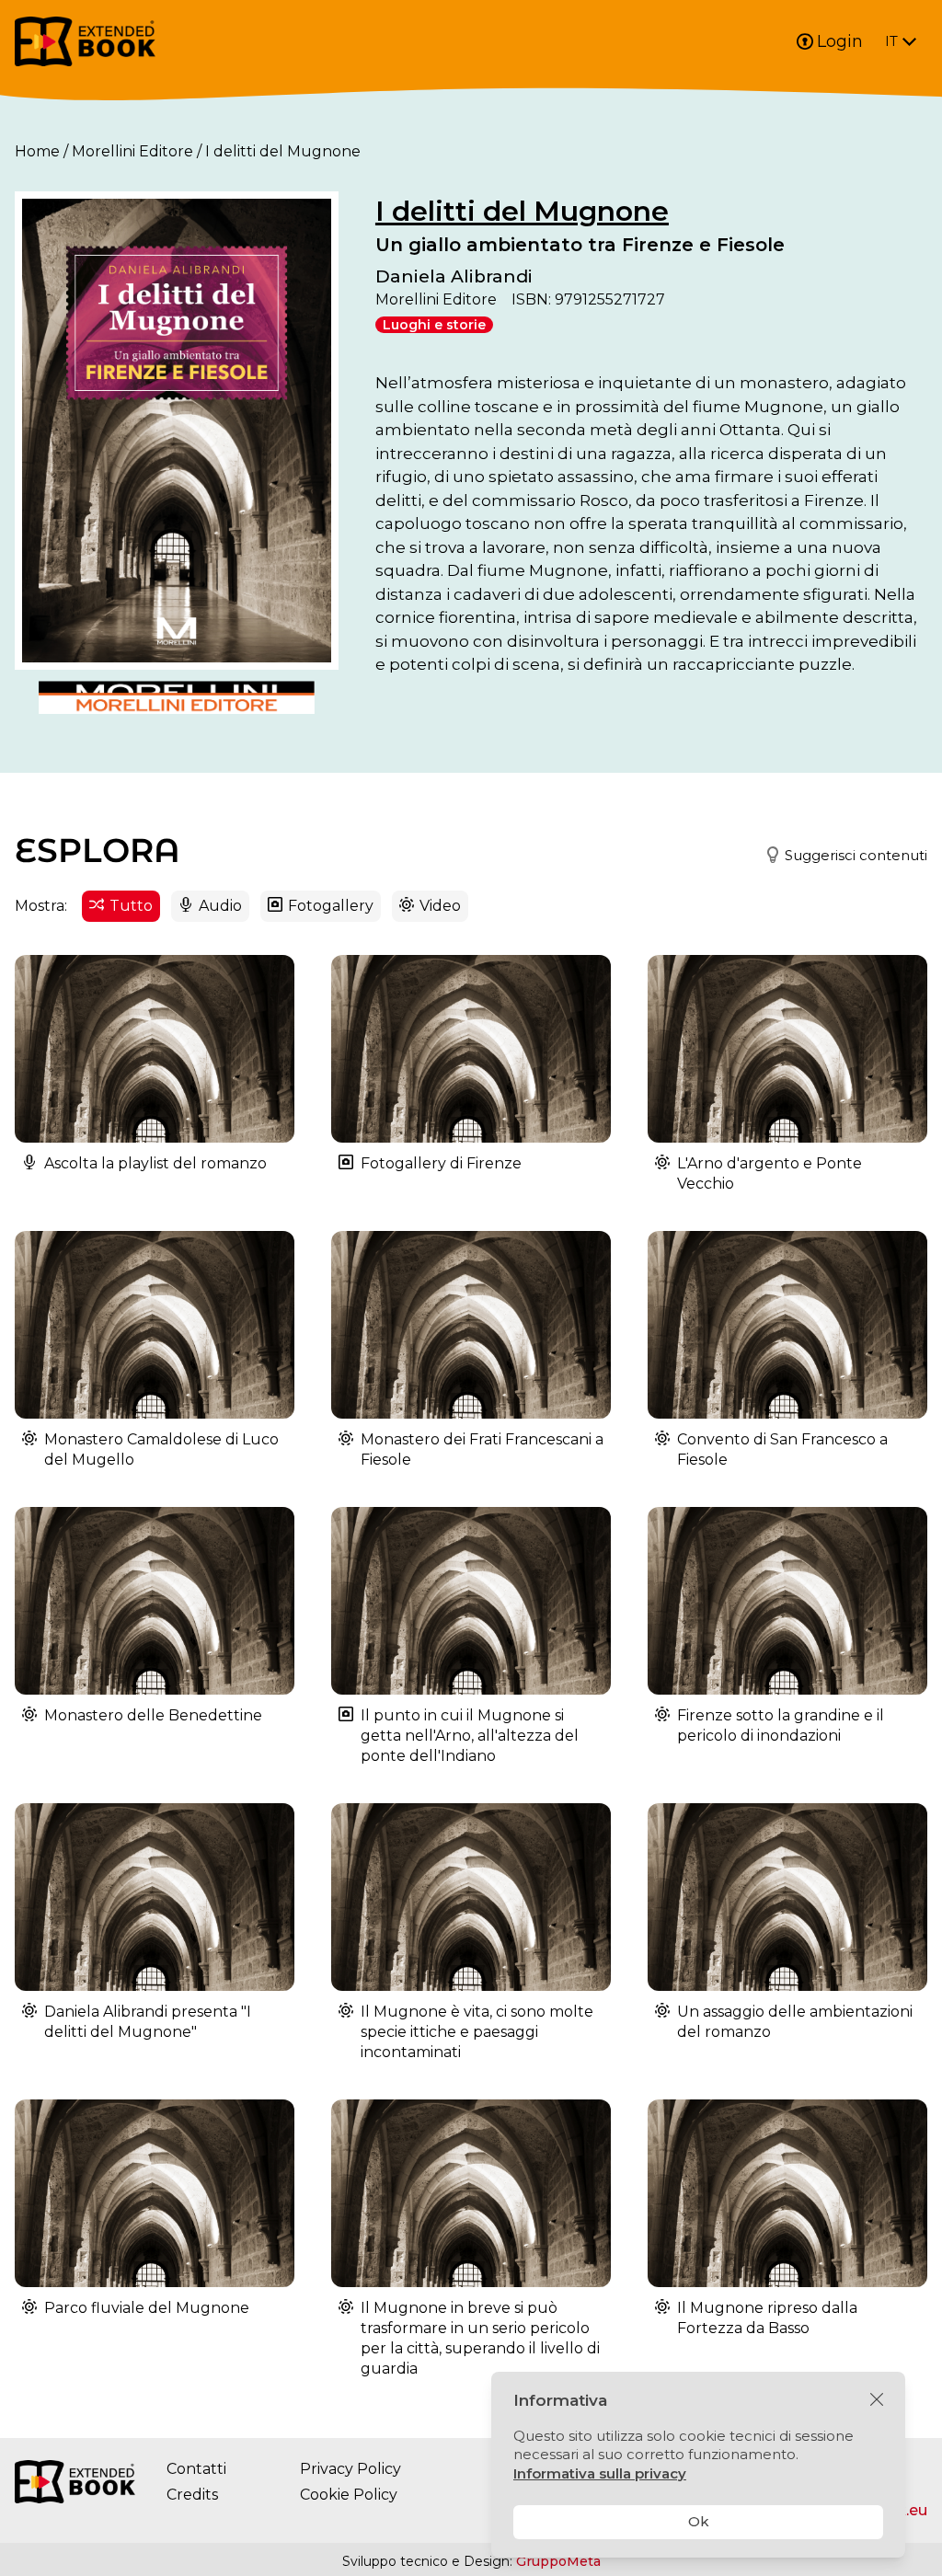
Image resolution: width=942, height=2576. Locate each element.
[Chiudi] (877, 2400)
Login (840, 41)
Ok (699, 2521)
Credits (192, 2495)
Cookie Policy (349, 2495)
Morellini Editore (132, 151)
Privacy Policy (350, 2469)
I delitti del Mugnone (522, 211)
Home (37, 151)
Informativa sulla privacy (600, 2473)
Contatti (196, 2469)
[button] (839, 856)
